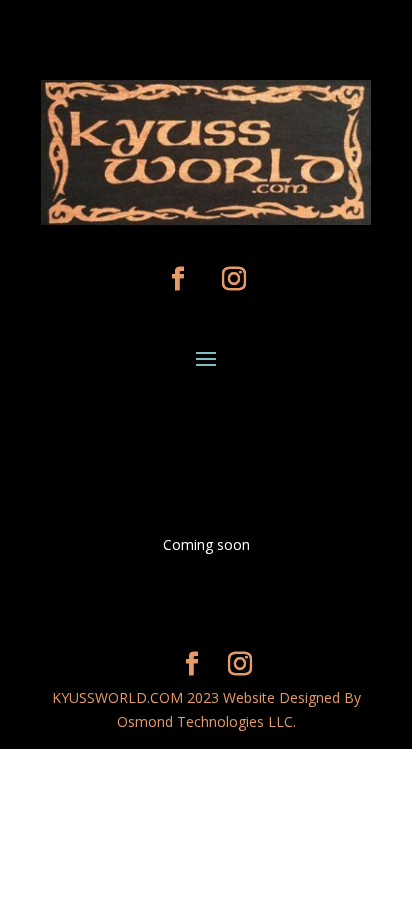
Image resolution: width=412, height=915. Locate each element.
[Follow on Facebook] (178, 279)
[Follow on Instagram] (234, 279)
